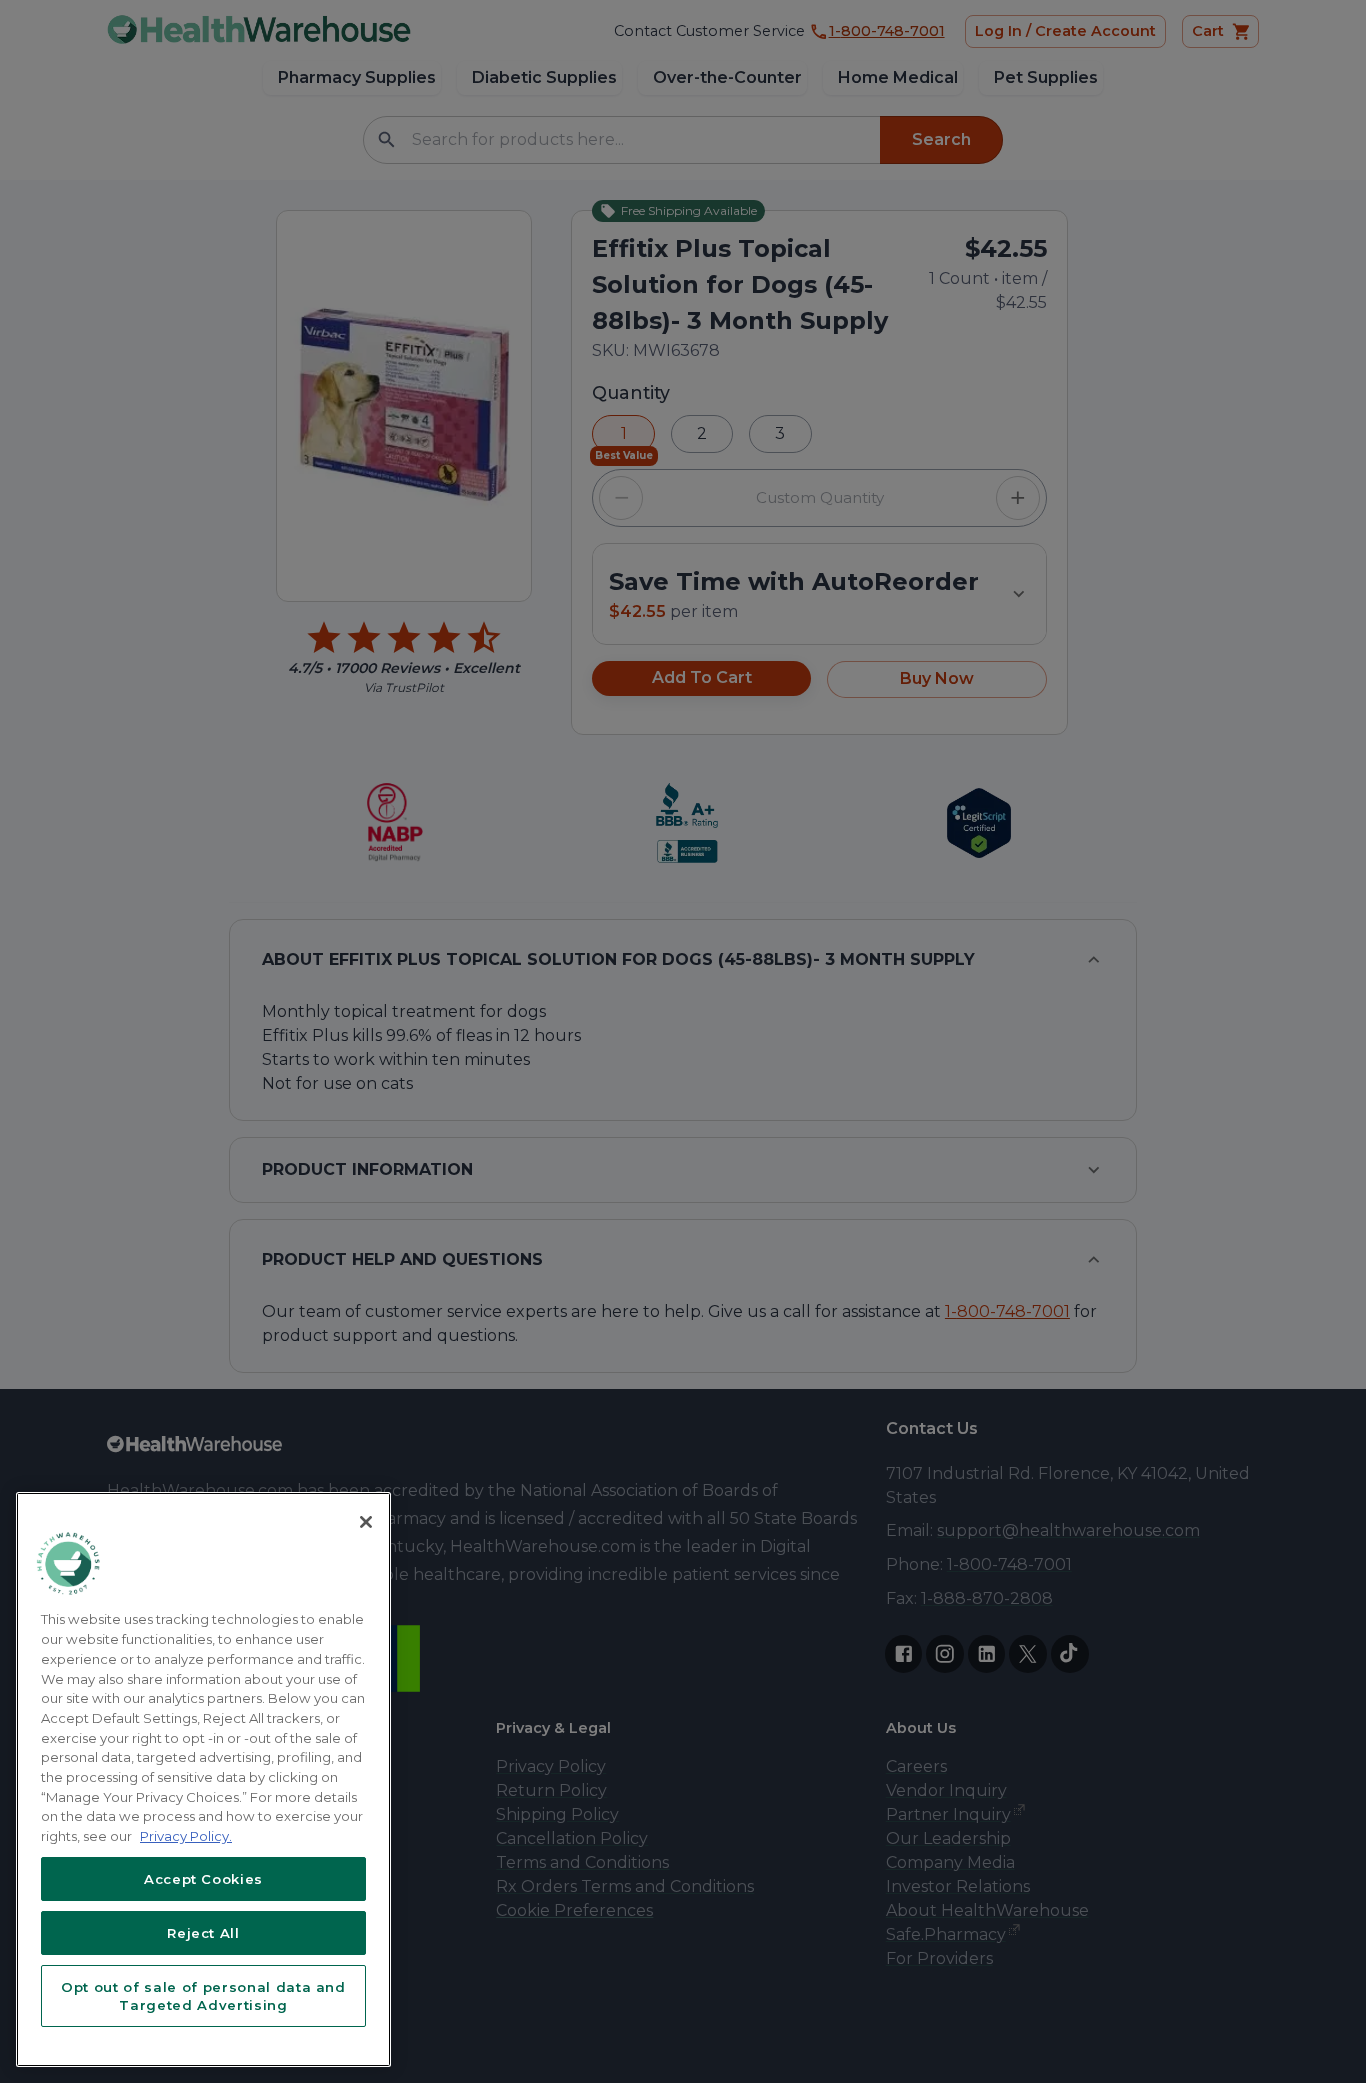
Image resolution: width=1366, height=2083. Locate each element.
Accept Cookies (203, 1879)
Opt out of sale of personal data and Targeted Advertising (203, 1996)
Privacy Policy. (186, 1836)
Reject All (203, 1933)
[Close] (366, 1522)
